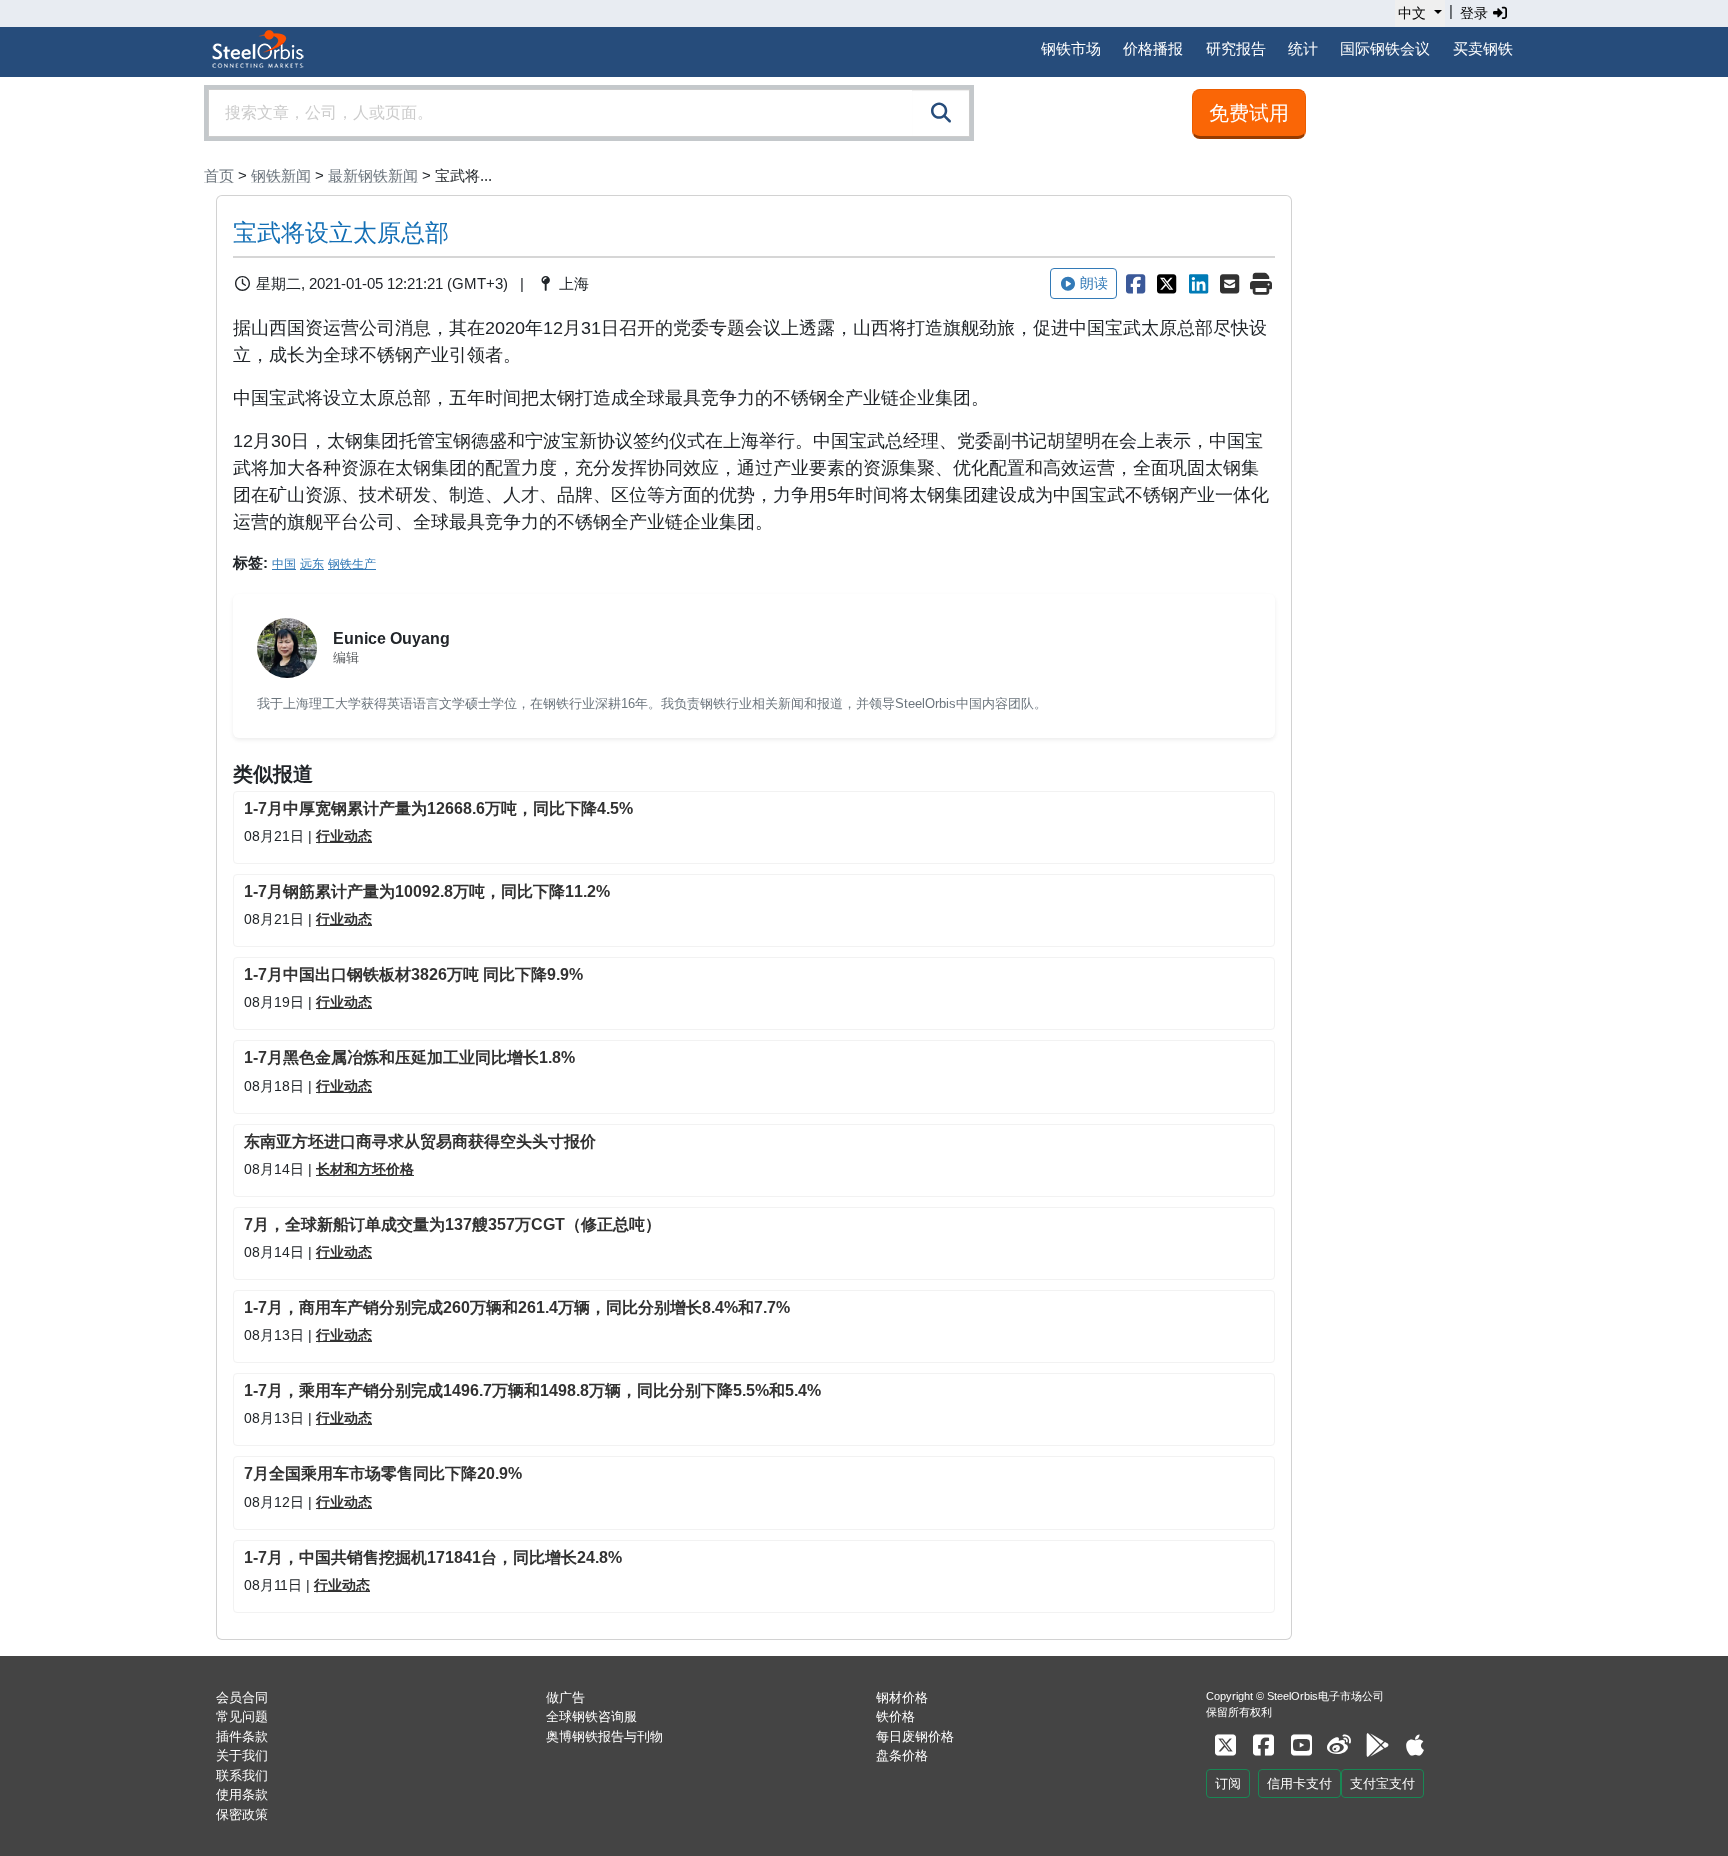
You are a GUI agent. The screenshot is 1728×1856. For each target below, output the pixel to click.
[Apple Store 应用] (1415, 1745)
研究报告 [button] (1236, 48)
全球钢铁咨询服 (591, 1716)
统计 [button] (1303, 48)
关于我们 (242, 1755)
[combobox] (589, 113)
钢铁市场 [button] (1071, 48)
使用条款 (242, 1794)
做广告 (565, 1697)
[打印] (1261, 284)
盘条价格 (902, 1755)
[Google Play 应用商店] (1377, 1745)
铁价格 (895, 1716)
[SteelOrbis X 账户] (1225, 1745)
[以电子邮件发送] (1230, 284)
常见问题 (242, 1716)
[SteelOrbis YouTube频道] (1301, 1745)
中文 (1412, 13)
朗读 (1094, 283)
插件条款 (242, 1736)
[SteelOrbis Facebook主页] (1263, 1745)
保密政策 (242, 1814)
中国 (284, 564)
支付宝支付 (1382, 1783)
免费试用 (1249, 113)
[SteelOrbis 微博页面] (1339, 1745)
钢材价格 (902, 1697)
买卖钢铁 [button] (1483, 48)
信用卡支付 (1299, 1783)
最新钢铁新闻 (373, 175)
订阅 (1228, 1783)
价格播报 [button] (1153, 48)
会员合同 (242, 1697)
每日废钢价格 (915, 1736)
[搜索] (941, 113)
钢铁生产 (352, 564)
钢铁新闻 (281, 175)
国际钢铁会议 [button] (1385, 48)
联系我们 (242, 1775)
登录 (1476, 13)
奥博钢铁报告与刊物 (604, 1736)
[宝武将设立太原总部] (1135, 284)
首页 (219, 175)
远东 (312, 564)
